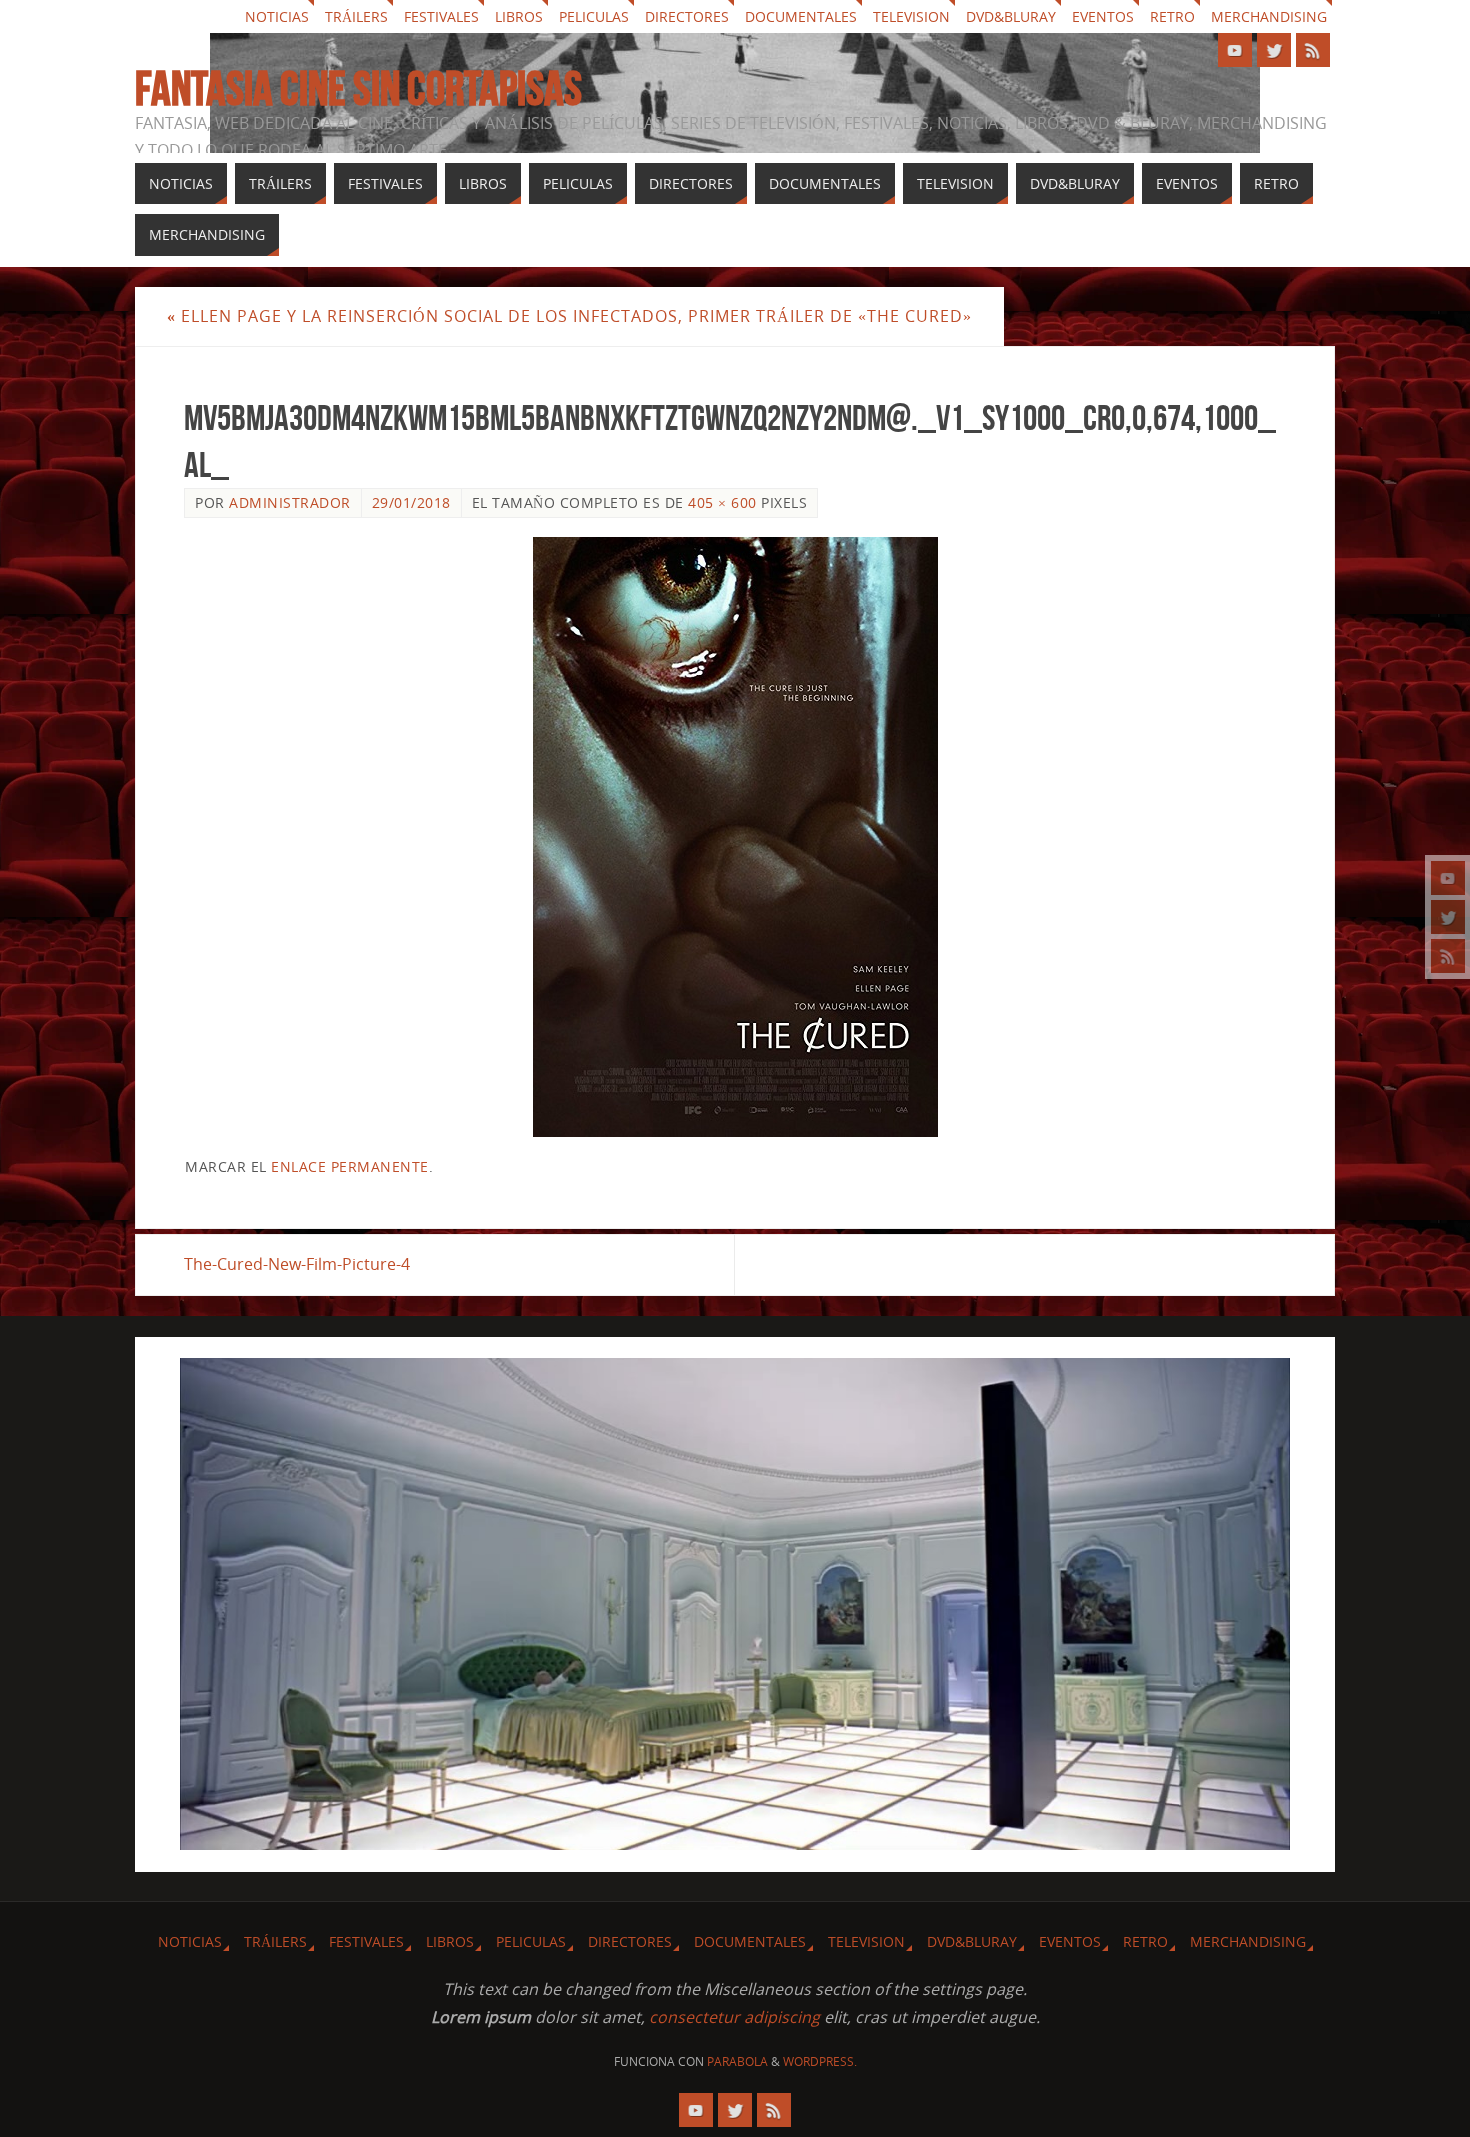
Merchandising (1269, 16)
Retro (1172, 16)
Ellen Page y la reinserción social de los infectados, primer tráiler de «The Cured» (569, 316)
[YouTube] (1448, 878)
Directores (687, 16)
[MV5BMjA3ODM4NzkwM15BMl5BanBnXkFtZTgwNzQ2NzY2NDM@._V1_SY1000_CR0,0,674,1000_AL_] (735, 837)
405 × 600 (722, 502)
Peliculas (594, 16)
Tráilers (356, 16)
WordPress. (820, 2061)
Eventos (1103, 16)
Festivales (441, 16)
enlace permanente (350, 1166)
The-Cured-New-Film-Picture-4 (297, 1264)
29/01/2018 (411, 502)
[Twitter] (1448, 917)
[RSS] (1448, 956)
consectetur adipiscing (734, 2017)
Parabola (737, 2061)
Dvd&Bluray (1011, 16)
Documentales (801, 16)
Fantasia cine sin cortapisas (358, 89)
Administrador (290, 502)
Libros (519, 16)
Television (911, 16)
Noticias (277, 16)
